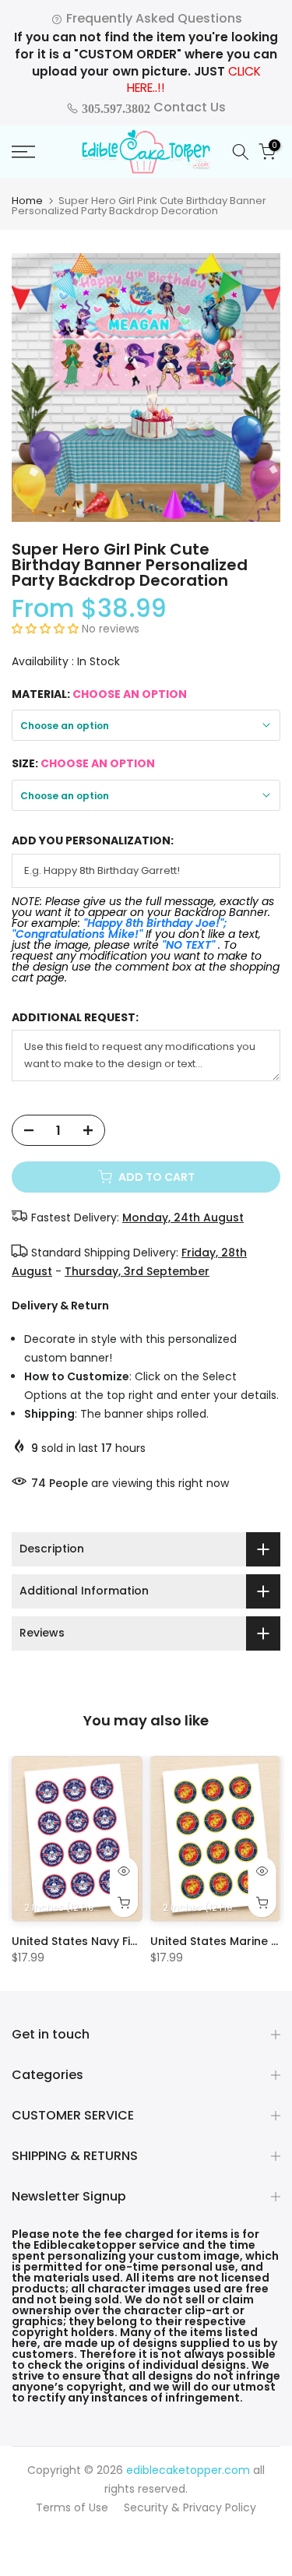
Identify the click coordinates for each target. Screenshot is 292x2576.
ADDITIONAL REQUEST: (75, 1018)
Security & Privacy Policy (190, 2507)
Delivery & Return (60, 1306)
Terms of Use (72, 2507)
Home (27, 201)
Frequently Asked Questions (153, 18)
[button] (47, 629)
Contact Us (152, 107)
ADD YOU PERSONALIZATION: (93, 841)
